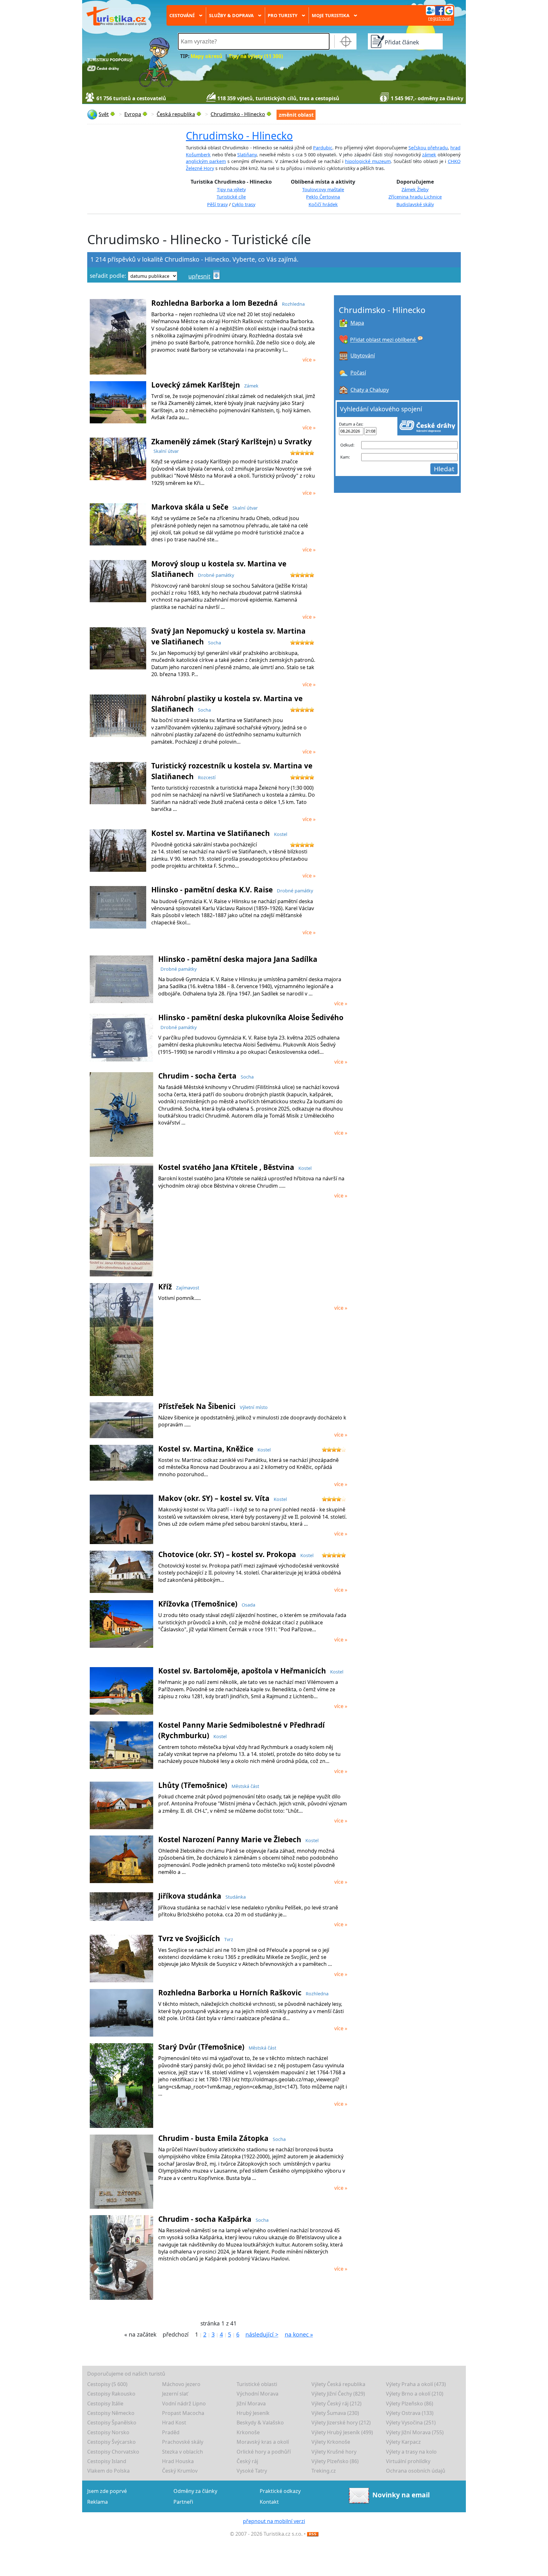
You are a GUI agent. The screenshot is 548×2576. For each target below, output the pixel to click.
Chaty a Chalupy (370, 390)
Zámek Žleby (415, 189)
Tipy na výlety (231, 189)
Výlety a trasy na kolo (411, 2452)
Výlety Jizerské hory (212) (341, 2423)
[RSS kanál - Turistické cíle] (313, 2534)
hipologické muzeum (368, 161)
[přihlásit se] (440, 10)
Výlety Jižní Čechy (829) (338, 2394)
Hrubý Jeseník (253, 2413)
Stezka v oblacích (183, 2452)
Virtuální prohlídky (408, 2461)
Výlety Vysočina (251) (411, 2423)
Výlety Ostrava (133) (410, 2413)
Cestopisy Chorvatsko (113, 2452)
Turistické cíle (231, 197)
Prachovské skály (183, 2442)
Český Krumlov (180, 2471)
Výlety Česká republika (338, 2384)
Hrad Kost (174, 2423)
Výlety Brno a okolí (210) (415, 2394)
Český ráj (247, 2461)
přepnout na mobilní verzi (274, 2521)
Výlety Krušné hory (334, 2452)
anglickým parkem (206, 161)
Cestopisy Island (107, 2461)
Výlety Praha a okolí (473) (416, 2384)
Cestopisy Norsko (108, 2432)
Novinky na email (401, 2495)
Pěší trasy (217, 204)
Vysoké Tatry (252, 2471)
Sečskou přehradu (428, 148)
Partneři (183, 2502)
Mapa (357, 323)
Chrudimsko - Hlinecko (239, 136)
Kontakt (269, 2502)
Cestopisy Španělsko (112, 2423)
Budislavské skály (415, 204)
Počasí (358, 373)
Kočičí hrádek (323, 204)
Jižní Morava (251, 2403)
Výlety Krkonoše (331, 2442)
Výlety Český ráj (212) (336, 2403)
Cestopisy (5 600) (107, 2384)
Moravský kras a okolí (263, 2442)
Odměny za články (195, 2491)
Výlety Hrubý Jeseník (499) (342, 2432)
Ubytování (363, 355)
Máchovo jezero (181, 2384)
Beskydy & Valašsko (260, 2423)
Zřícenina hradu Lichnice (415, 197)
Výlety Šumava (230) (335, 2413)
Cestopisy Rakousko (111, 2394)
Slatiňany (247, 155)
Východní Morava (258, 2394)
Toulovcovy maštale (323, 189)
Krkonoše (248, 2432)
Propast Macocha (183, 2413)
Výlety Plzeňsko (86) (410, 2403)
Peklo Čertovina (323, 197)
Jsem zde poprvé (107, 2491)
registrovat (440, 18)
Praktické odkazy (280, 2491)
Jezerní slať (175, 2394)
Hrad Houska (178, 2461)
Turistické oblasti (257, 2384)
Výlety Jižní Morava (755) (415, 2432)
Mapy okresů (206, 56)
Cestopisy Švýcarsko (111, 2442)
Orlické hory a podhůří (264, 2452)
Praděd (171, 2432)
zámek (429, 155)
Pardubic (323, 148)
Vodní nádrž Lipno (184, 2403)
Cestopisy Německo (111, 2413)
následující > (262, 2334)
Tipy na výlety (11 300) (256, 56)
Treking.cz (324, 2471)
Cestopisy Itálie (105, 2403)
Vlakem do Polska (108, 2471)
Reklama (98, 2502)
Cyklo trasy (244, 204)
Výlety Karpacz (403, 2442)
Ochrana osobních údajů (416, 2471)
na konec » (299, 2334)
